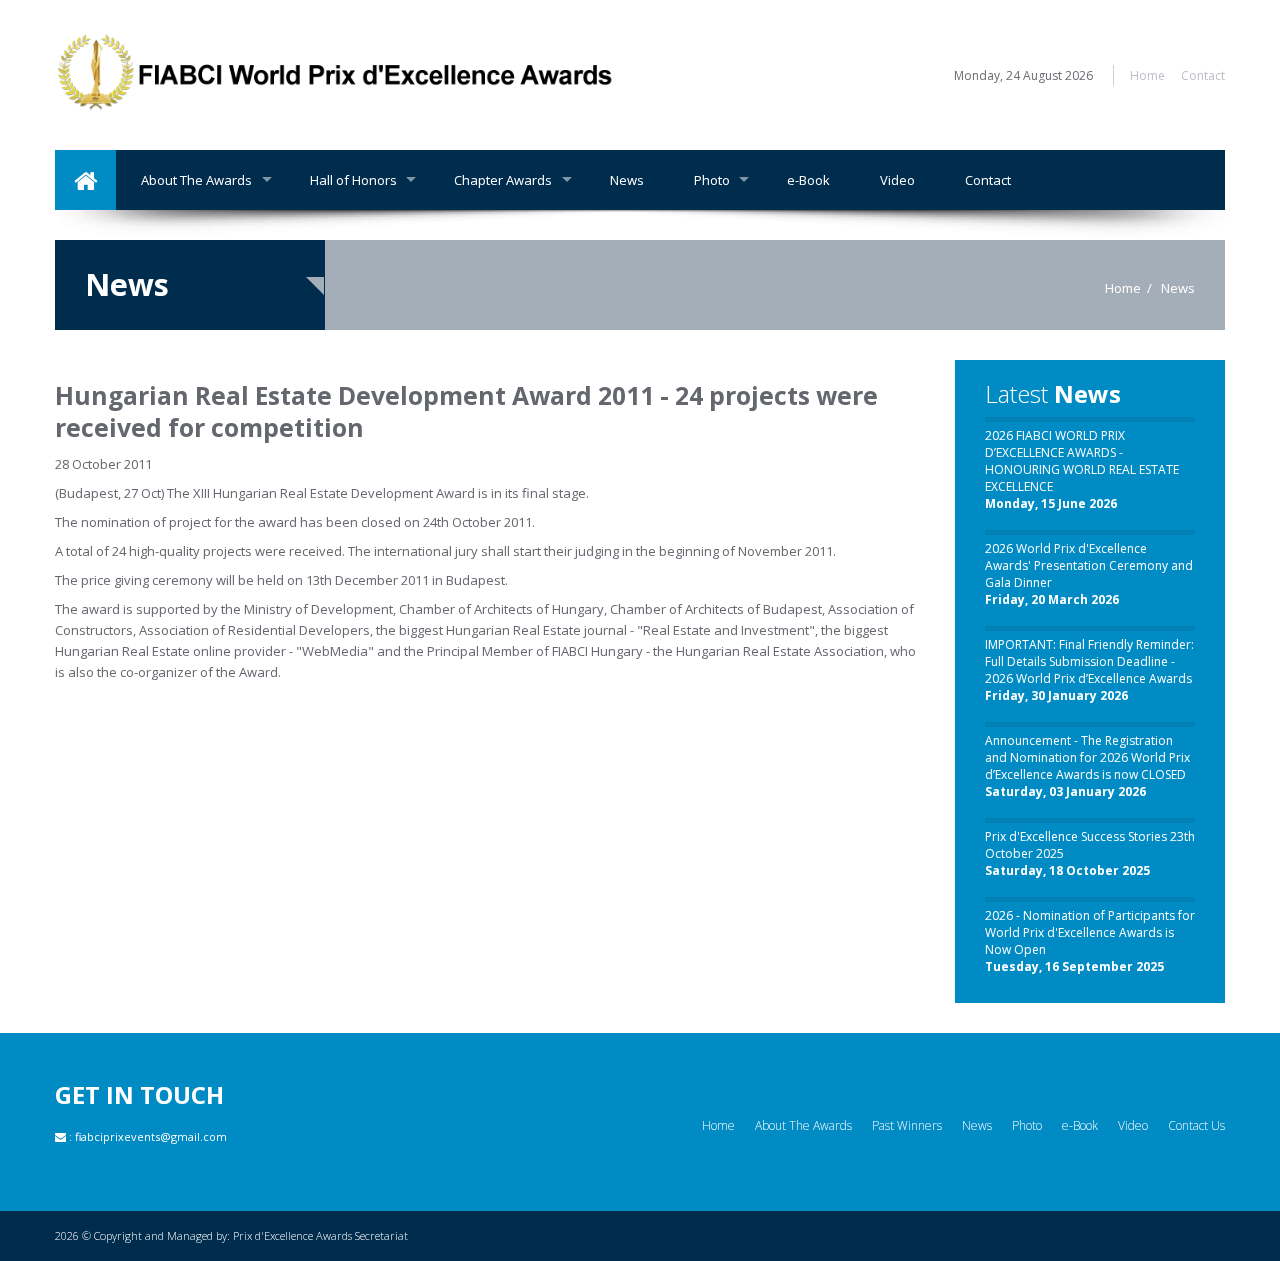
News (627, 180)
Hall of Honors (353, 180)
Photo (712, 180)
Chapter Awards (503, 180)
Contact (1203, 75)
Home (1147, 75)
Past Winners (907, 1125)
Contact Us (1196, 1125)
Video (897, 180)
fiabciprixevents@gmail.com (151, 1136)
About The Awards (196, 180)
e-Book (808, 180)
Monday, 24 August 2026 (1023, 75)
